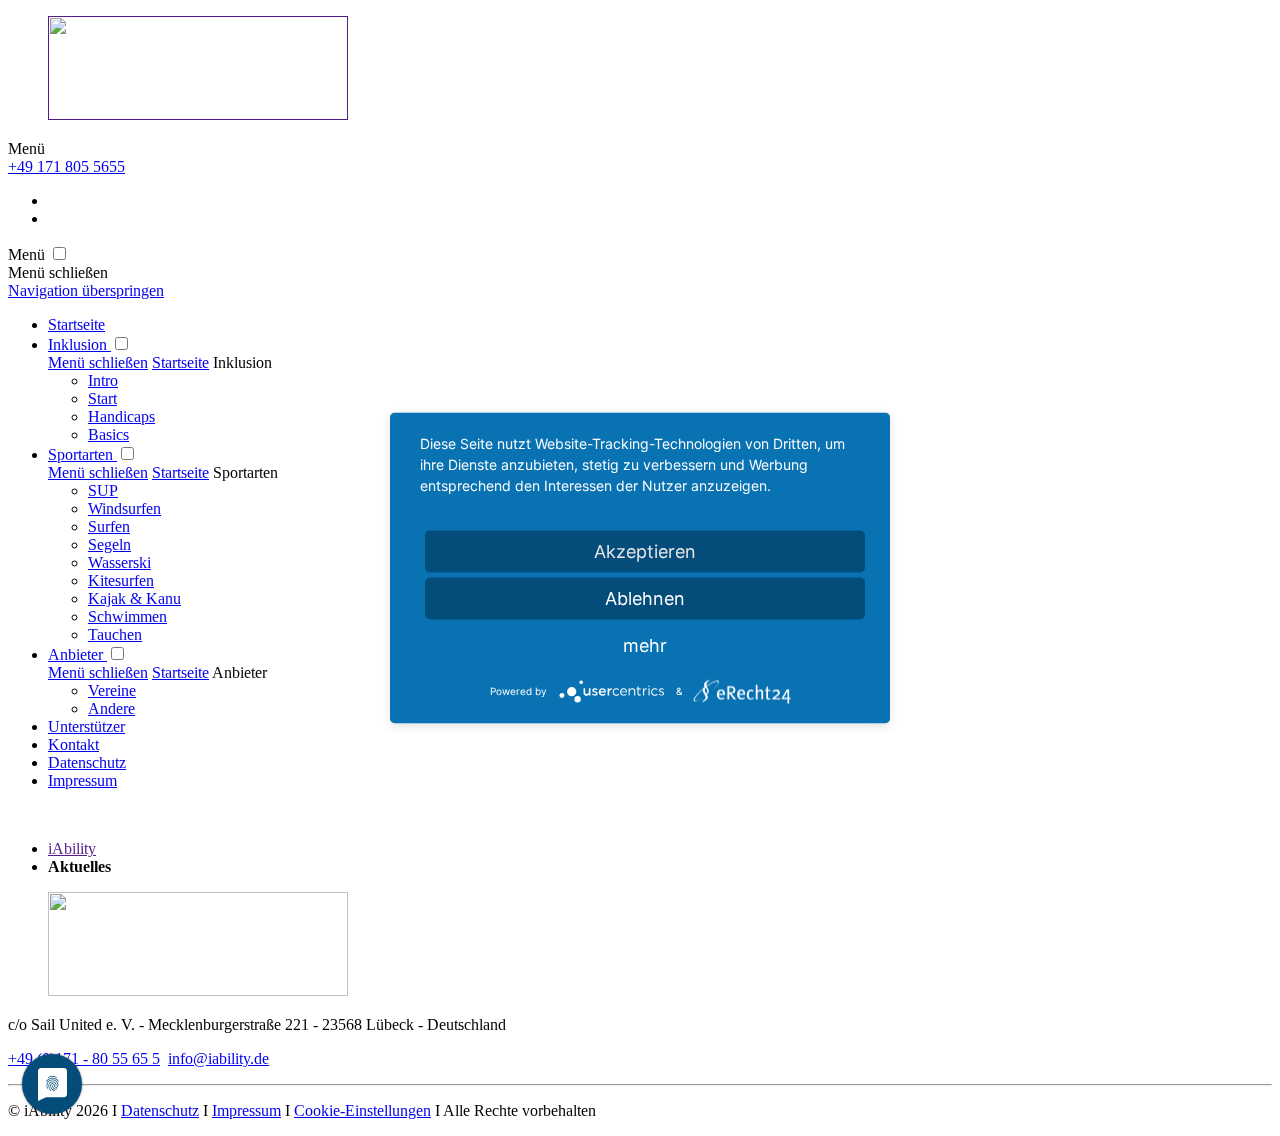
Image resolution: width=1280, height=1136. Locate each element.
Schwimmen (127, 616)
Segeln (109, 544)
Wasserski (119, 562)
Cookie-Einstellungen (362, 1110)
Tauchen (115, 634)
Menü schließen (98, 362)
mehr (645, 645)
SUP (103, 490)
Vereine (112, 690)
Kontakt (73, 744)
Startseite (76, 324)
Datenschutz (87, 762)
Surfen (109, 526)
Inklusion (79, 344)
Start (102, 398)
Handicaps (121, 416)
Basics (108, 434)
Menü (26, 148)
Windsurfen (124, 508)
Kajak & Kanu (134, 598)
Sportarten (82, 454)
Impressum (82, 780)
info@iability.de (218, 1058)
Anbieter (77, 654)
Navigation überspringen (86, 290)
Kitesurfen (121, 580)
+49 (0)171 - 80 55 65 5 (84, 1058)
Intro (103, 380)
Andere (111, 708)
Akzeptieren (645, 551)
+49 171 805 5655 (66, 166)
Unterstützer (86, 726)
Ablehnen (645, 598)
